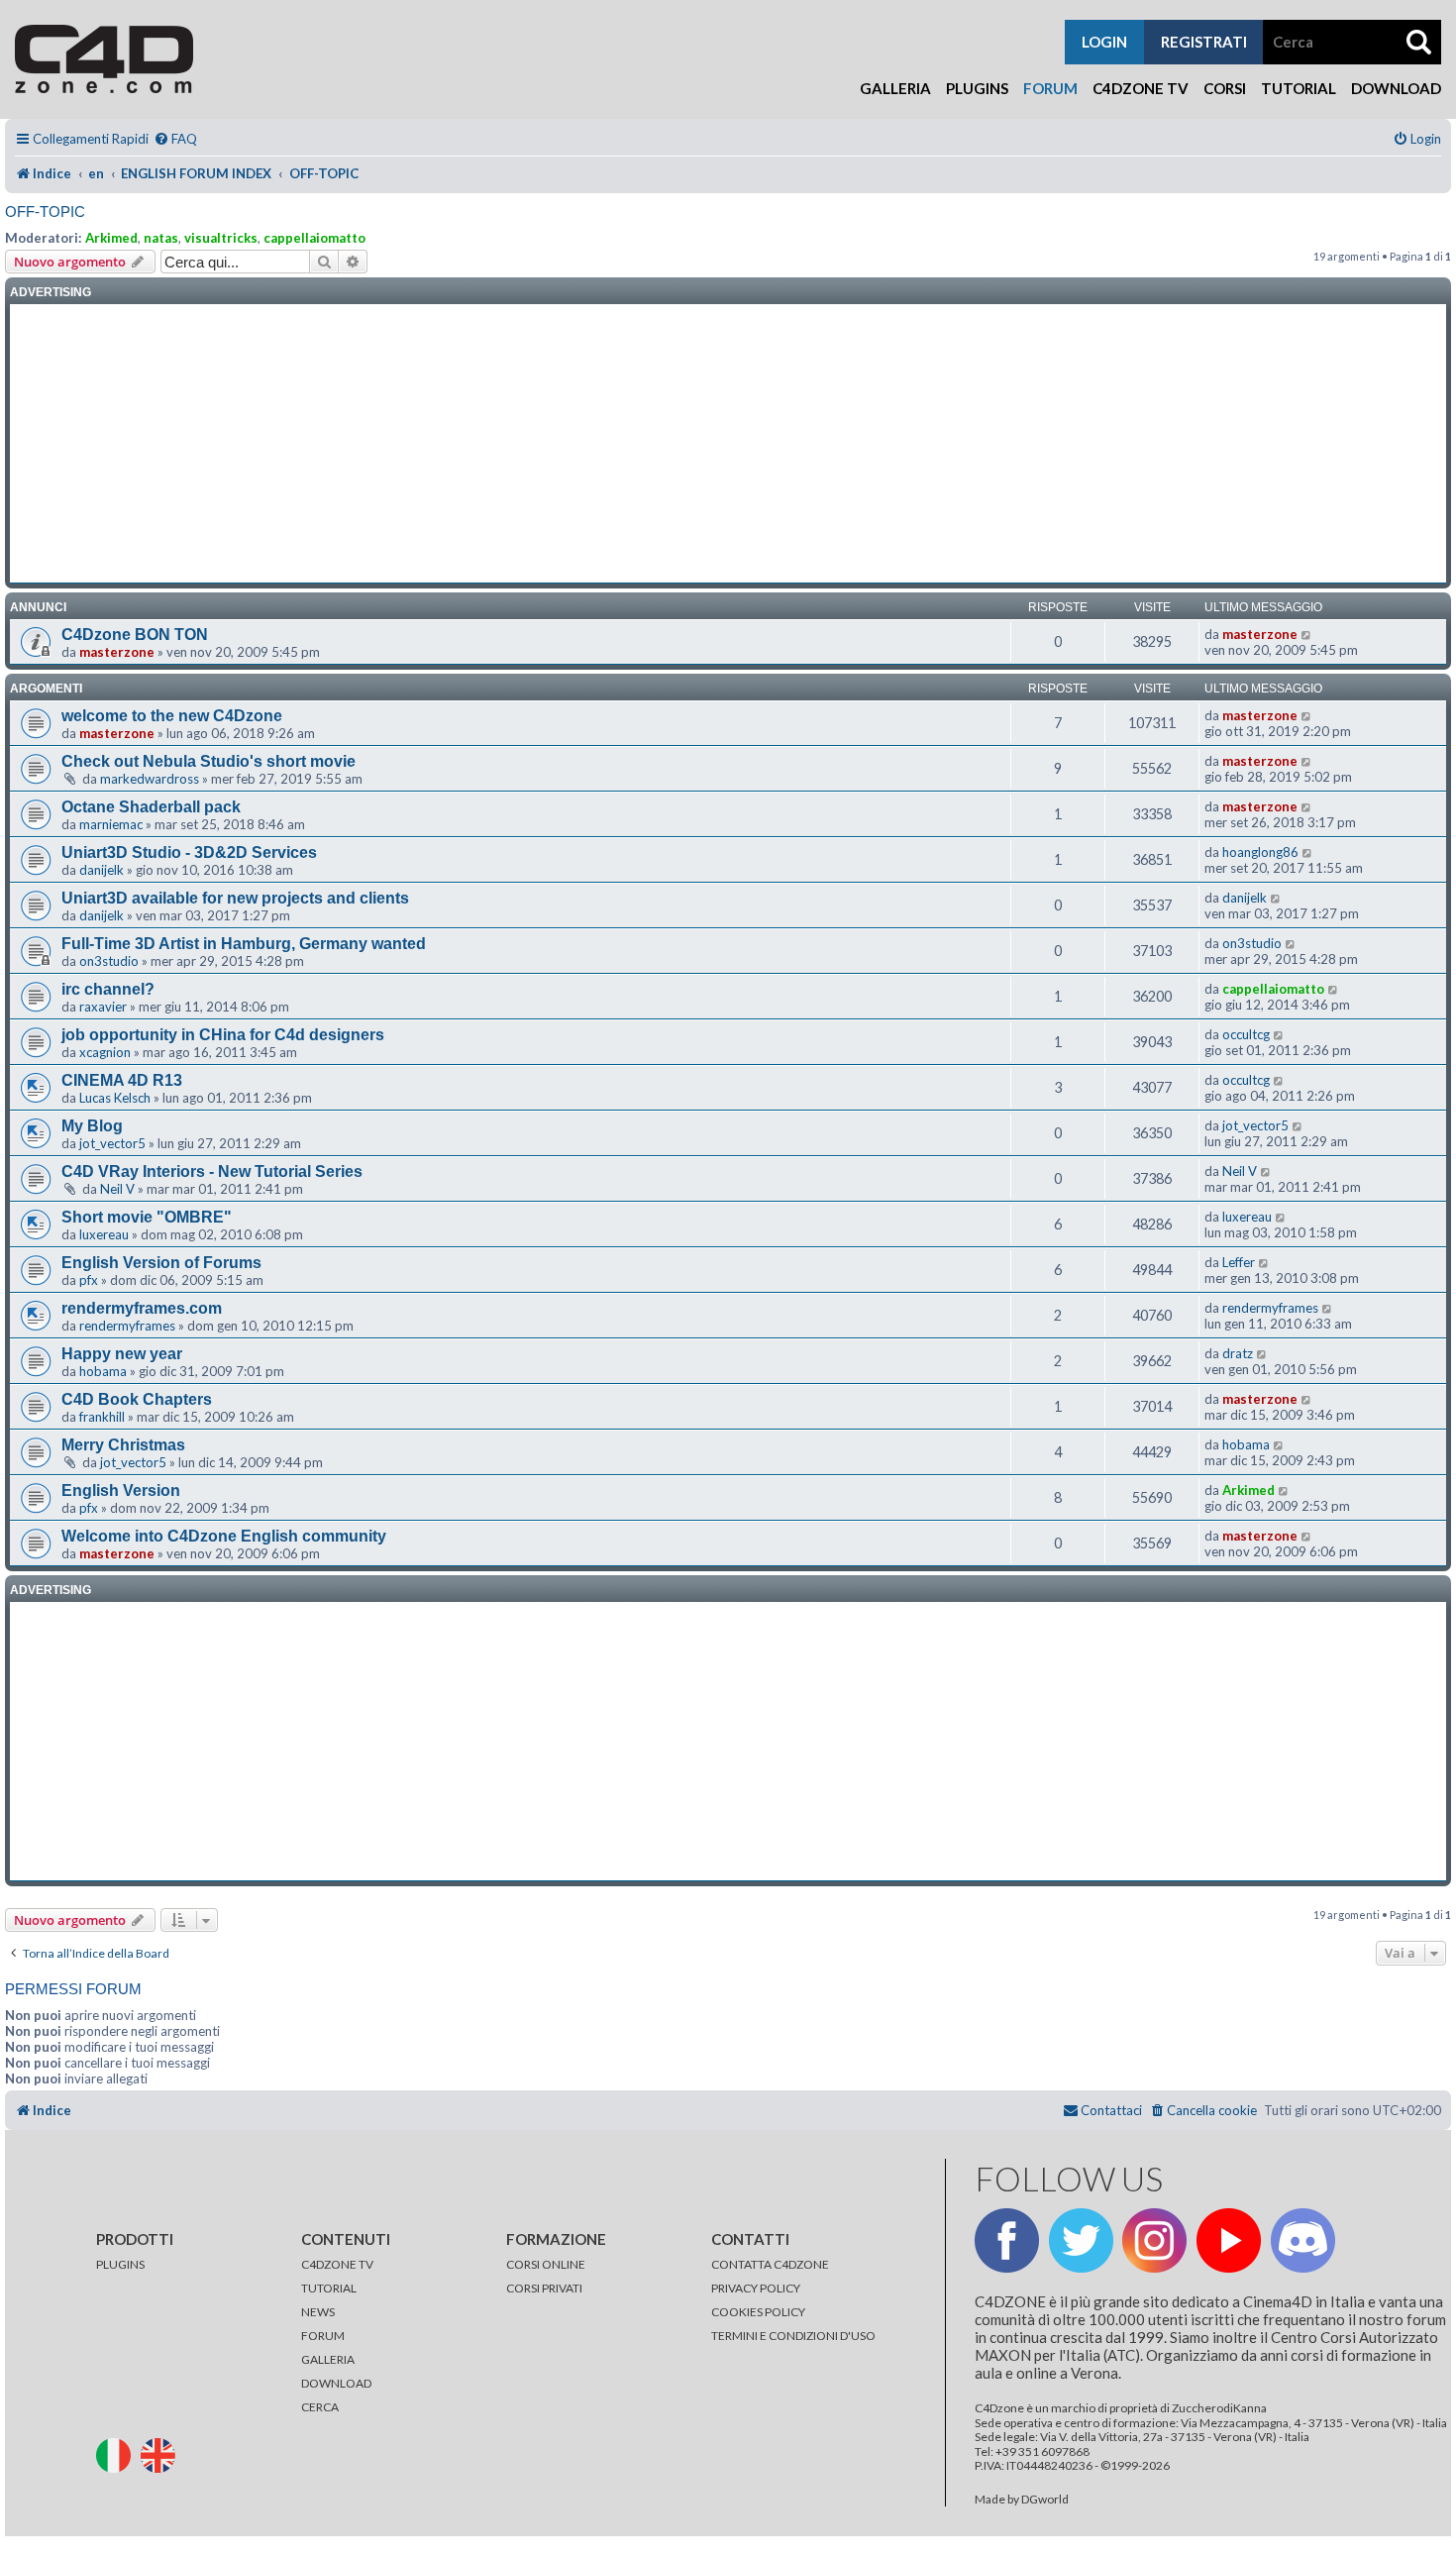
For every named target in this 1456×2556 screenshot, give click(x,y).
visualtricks (221, 238)
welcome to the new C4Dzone (172, 716)
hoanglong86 (1260, 852)
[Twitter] (1081, 2240)
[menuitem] (175, 139)
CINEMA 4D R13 (122, 1080)
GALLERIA (328, 2359)
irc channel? (108, 989)
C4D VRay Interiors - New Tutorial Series (212, 1171)
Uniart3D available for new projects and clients (235, 898)
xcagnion (105, 1052)
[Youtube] (1229, 2240)
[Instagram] (1154, 2240)
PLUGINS (120, 2264)
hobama (103, 1371)
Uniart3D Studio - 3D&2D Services (189, 852)
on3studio (109, 961)
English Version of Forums (161, 1263)
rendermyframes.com (142, 1308)
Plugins (977, 88)
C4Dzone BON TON (135, 635)
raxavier (103, 1007)
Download (1396, 88)
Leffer (1239, 1262)
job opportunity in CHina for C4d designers (223, 1035)
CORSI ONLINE (546, 2264)
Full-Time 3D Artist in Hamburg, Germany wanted (244, 944)
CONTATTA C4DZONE (770, 2264)
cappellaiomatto (314, 238)
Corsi (1225, 88)
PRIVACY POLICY (756, 2288)
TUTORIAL (329, 2288)
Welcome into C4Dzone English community (224, 1536)
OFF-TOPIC (45, 212)
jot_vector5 (112, 1143)
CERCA (320, 2407)
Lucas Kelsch (115, 1098)
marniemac (111, 824)
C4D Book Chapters (137, 1399)
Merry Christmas (123, 1445)
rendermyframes (127, 1326)
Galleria (895, 88)
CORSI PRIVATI (544, 2288)
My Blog (92, 1126)
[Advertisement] (728, 444)
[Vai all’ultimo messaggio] (1307, 634)
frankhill (102, 1417)
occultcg (1246, 1034)
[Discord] (1303, 2240)
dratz (1238, 1353)
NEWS (318, 2312)
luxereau (104, 1234)
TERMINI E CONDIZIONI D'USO (793, 2336)
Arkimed (111, 238)
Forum (1050, 88)
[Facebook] (1007, 2240)
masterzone (117, 652)
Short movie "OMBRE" (147, 1217)
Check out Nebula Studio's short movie (208, 761)
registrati (1204, 42)
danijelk (102, 870)
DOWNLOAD (336, 2383)
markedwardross (150, 779)
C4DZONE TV (337, 2264)
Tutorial (1299, 88)
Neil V (117, 1189)
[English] (162, 2454)
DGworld (1045, 2500)
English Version (121, 1491)
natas (161, 238)
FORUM (323, 2336)
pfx (89, 1280)
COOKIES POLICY (758, 2312)
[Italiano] (117, 2454)
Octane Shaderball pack (151, 807)
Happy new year (122, 1354)
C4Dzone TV (1141, 88)
